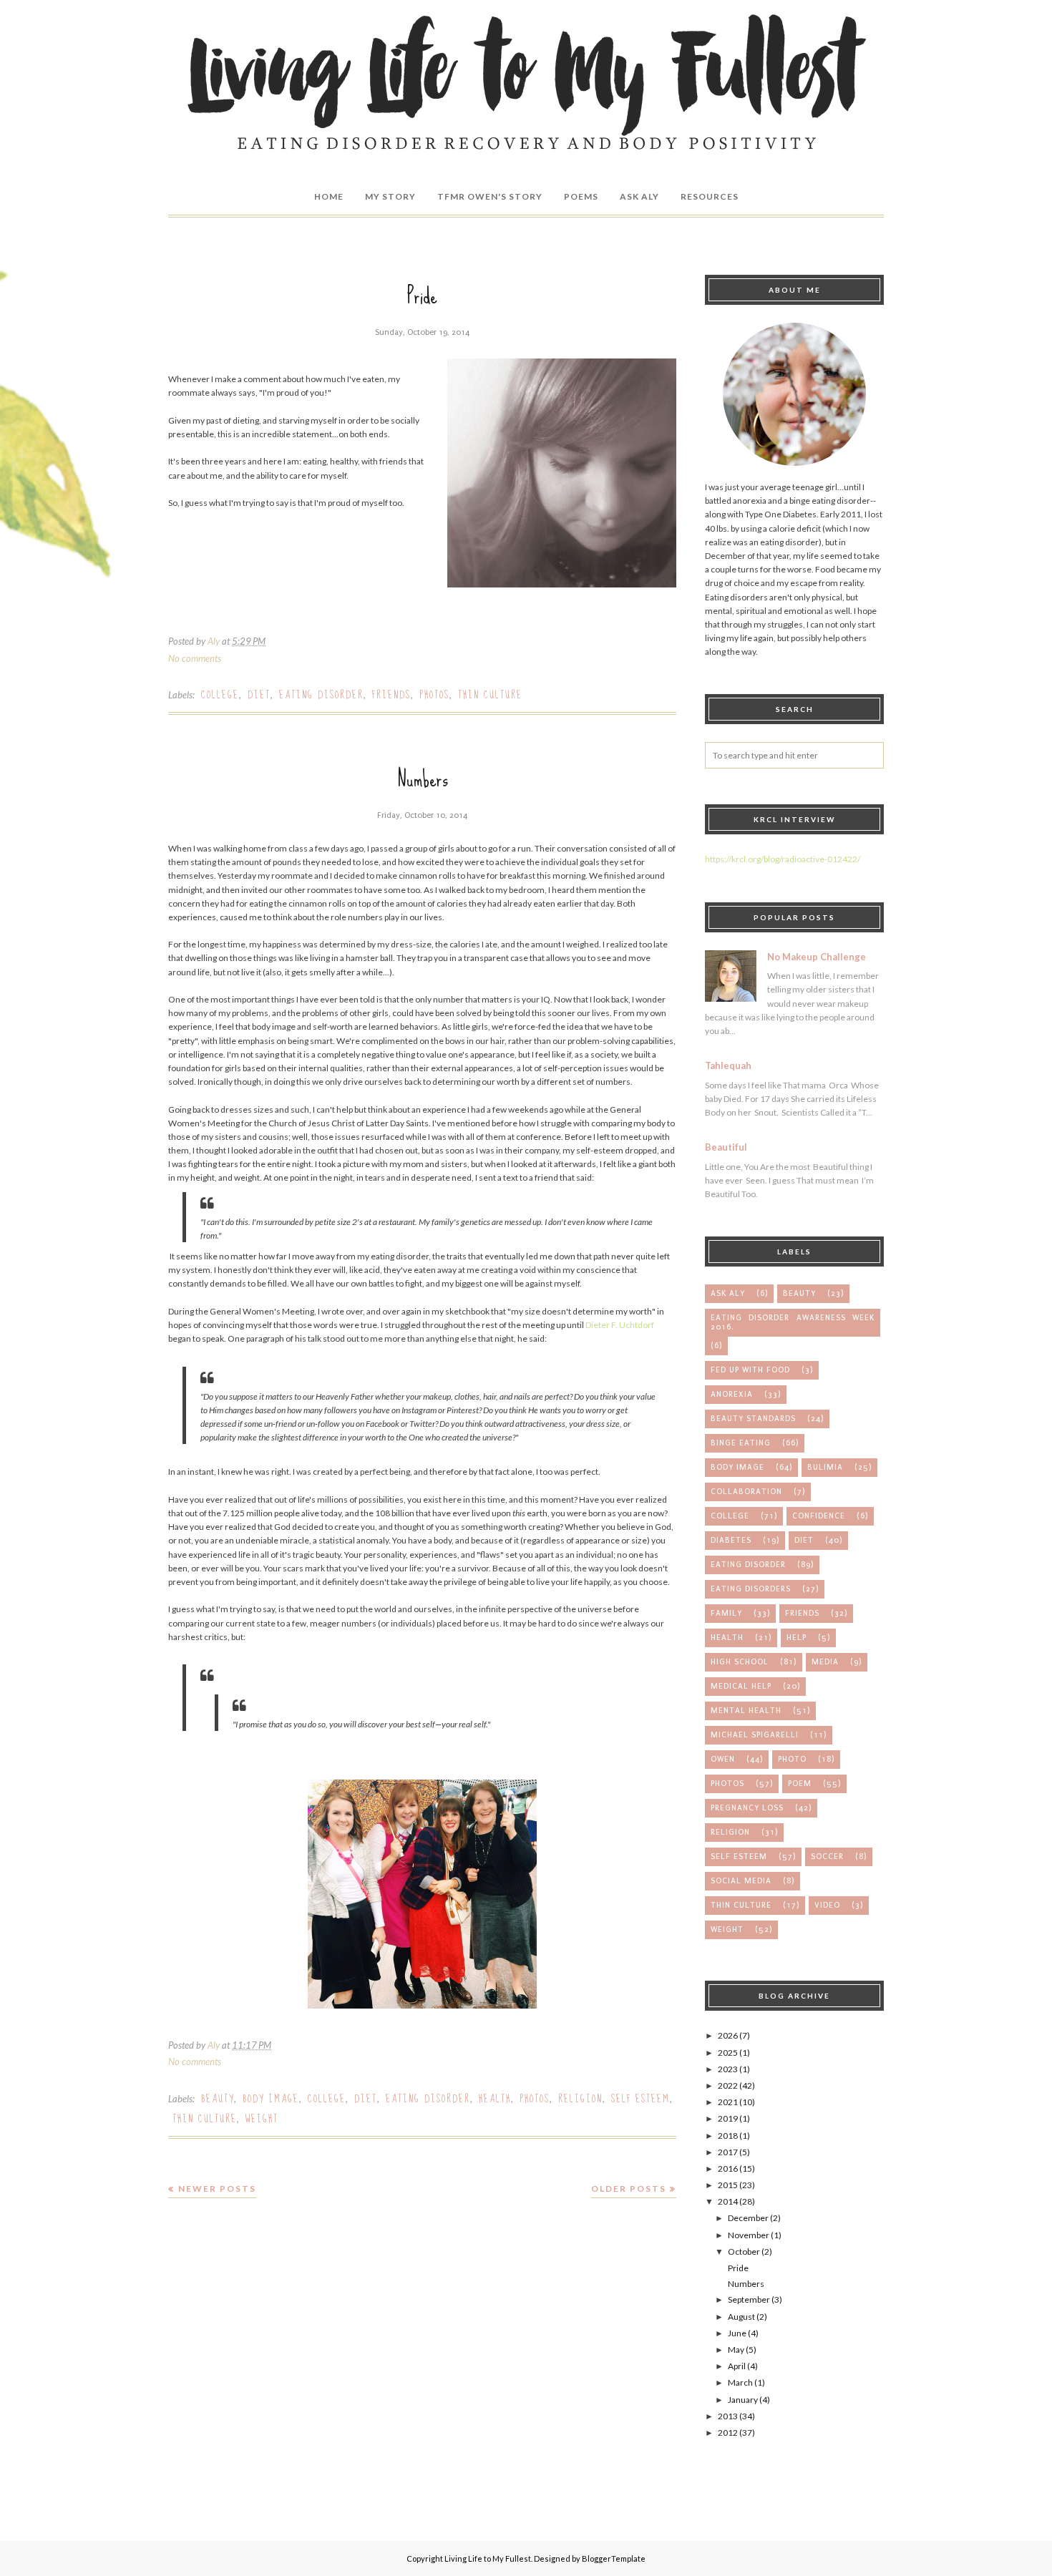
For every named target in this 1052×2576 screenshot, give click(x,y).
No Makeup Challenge (817, 957)
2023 (728, 2069)
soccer (827, 1857)
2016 (728, 2168)
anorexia (732, 1394)
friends (391, 695)
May (736, 2350)
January (743, 2400)
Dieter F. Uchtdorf (620, 1325)
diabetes (731, 1540)
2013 (728, 2416)
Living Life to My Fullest (488, 2558)
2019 (728, 2118)
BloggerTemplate (614, 2558)
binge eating (741, 1443)
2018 (728, 2136)
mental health (746, 1711)
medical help (741, 1686)
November (749, 2235)
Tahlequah (728, 1065)
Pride (422, 296)
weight (262, 2119)
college (220, 695)
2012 (728, 2433)
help (797, 1638)
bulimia (825, 1467)
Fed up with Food (750, 1370)
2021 (728, 2102)
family (726, 1613)
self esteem (641, 2099)
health (495, 2099)
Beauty (218, 2099)
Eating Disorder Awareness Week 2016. (793, 1322)
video (827, 1905)
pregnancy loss (747, 1808)
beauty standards (753, 1419)
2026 (728, 2035)
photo (792, 1759)
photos (434, 695)
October (744, 2251)
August (741, 2317)
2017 (728, 2152)
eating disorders (751, 1589)
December (748, 2218)
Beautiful (726, 1147)
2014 (728, 2201)
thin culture (490, 695)
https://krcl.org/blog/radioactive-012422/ (783, 859)
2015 (728, 2185)
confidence (819, 1516)
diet (259, 695)
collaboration (746, 1492)
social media (741, 1881)
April (737, 2366)
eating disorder (321, 695)
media (825, 1662)
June (737, 2333)
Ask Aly (728, 1293)
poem (800, 1784)
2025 (728, 2053)
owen (723, 1759)
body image (271, 2099)
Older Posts (629, 2189)
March (740, 2382)
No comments (195, 658)
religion (580, 2099)
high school (740, 1662)
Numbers (423, 779)
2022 (728, 2085)
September (749, 2299)
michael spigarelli (755, 1735)
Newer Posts (217, 2189)
